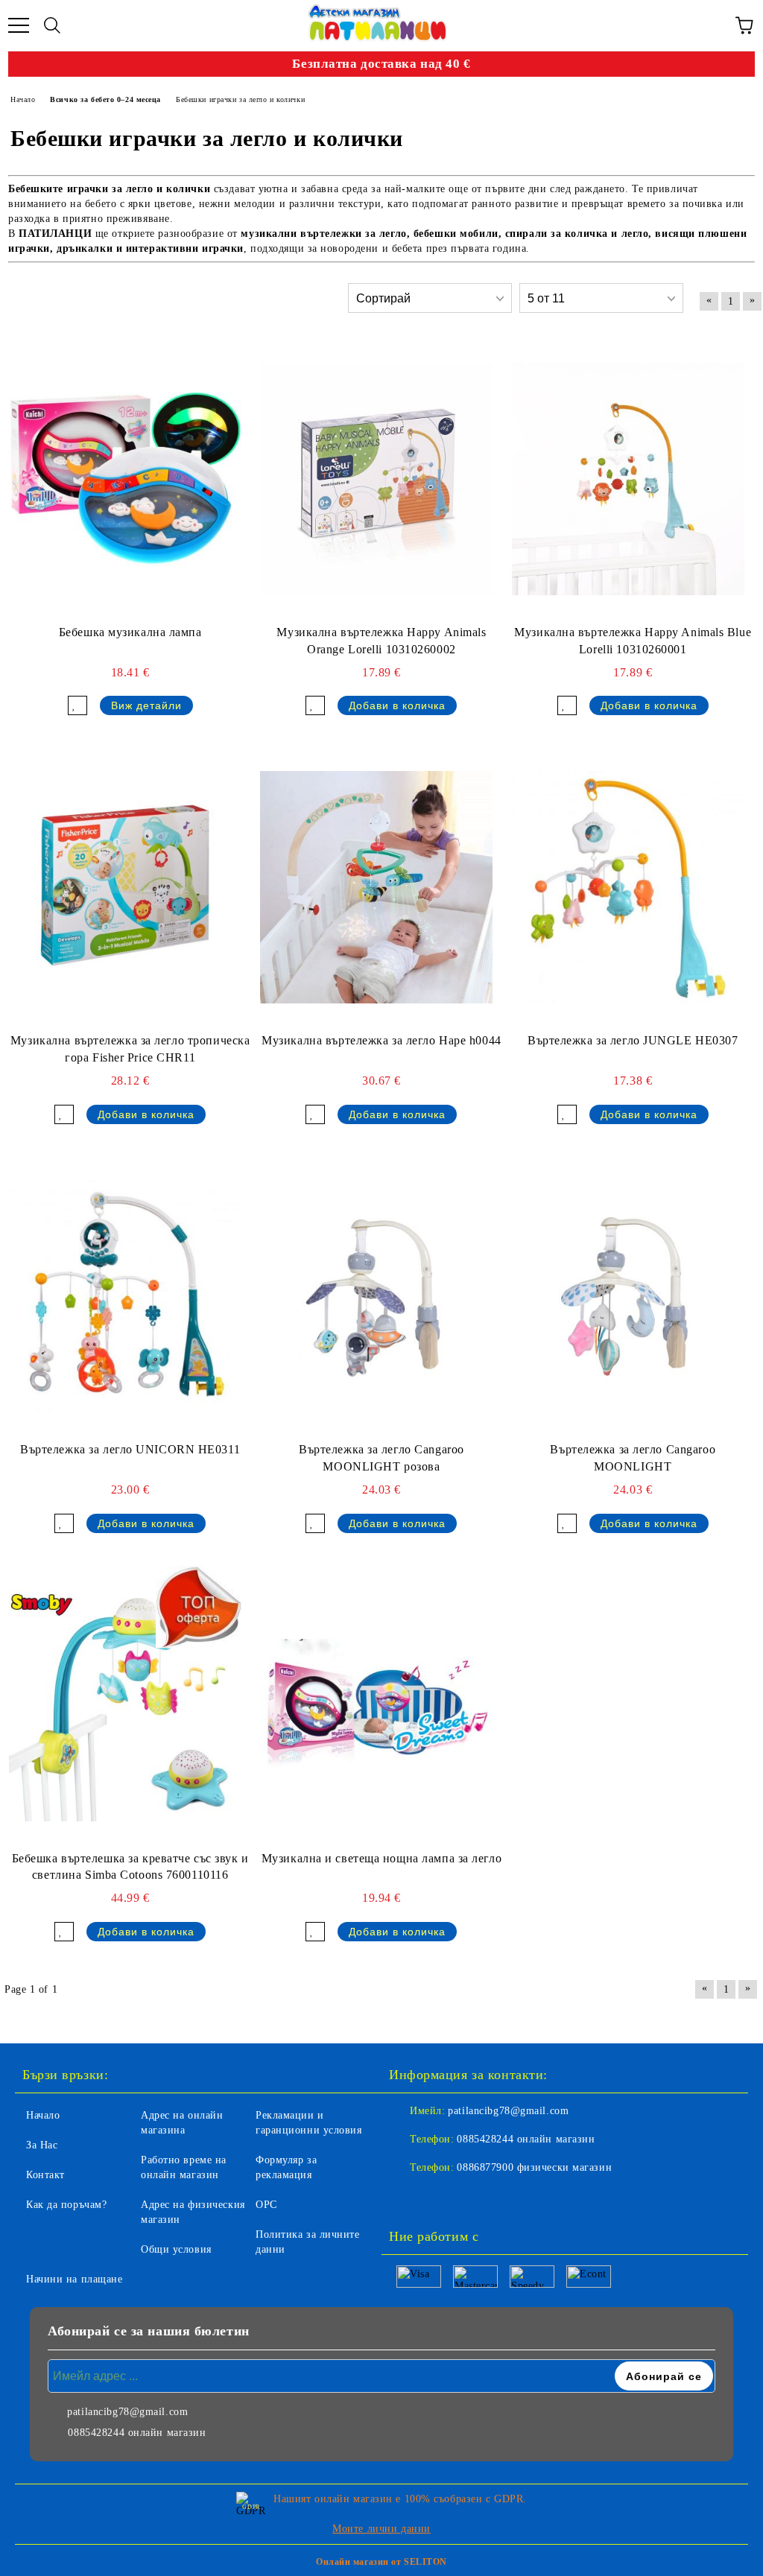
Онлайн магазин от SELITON (381, 2562)
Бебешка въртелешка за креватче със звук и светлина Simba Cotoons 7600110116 (130, 1867)
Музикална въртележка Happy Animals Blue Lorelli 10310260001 (633, 641)
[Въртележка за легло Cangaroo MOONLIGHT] (628, 1296)
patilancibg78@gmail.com (508, 2111)
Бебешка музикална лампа (130, 632)
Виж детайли (146, 705)
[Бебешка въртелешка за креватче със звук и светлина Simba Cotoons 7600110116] (125, 1705)
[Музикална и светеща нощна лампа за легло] (376, 1705)
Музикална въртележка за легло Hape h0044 (381, 1040)
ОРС (266, 2205)
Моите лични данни (381, 2529)
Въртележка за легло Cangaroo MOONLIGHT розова (381, 1458)
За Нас (42, 2145)
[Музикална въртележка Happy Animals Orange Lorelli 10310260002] (376, 479)
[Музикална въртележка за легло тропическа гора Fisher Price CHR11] (125, 887)
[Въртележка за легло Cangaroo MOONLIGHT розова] (376, 1296)
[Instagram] (441, 2198)
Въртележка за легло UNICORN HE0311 (130, 1449)
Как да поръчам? (66, 2205)
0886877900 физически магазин (534, 2167)
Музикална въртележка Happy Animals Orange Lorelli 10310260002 (381, 641)
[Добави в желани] (77, 705)
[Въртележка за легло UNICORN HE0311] (125, 1296)
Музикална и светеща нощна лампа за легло (381, 1858)
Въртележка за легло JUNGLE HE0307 (633, 1040)
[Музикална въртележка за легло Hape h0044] (376, 887)
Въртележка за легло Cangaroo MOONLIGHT (633, 1458)
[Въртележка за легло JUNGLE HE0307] (628, 887)
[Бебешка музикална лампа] (125, 479)
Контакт (45, 2175)
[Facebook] (408, 2198)
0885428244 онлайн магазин (526, 2139)
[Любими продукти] (711, 25)
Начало (43, 2115)
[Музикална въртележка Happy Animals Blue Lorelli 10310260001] (628, 479)
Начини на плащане (75, 2279)
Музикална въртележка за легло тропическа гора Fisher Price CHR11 (130, 1049)
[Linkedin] (474, 2198)
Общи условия (176, 2249)
